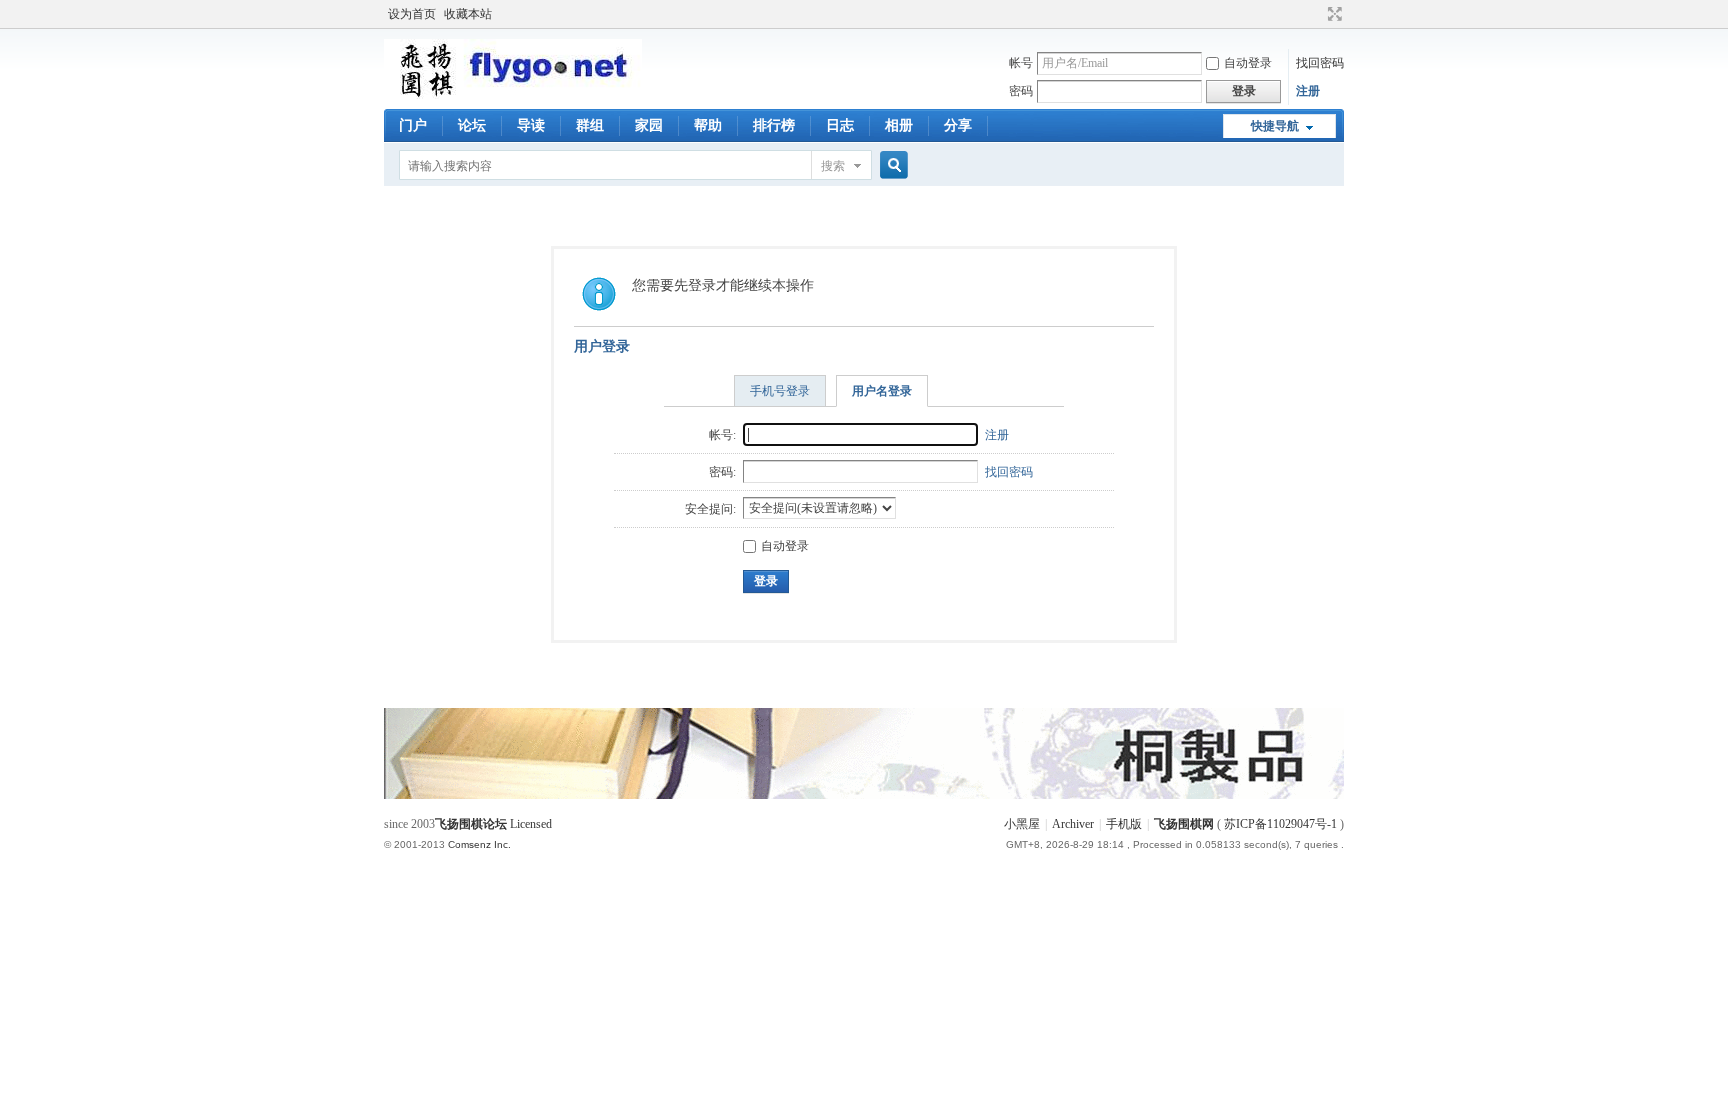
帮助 (708, 125)
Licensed (531, 824)
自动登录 (1248, 63)
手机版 (1124, 824)
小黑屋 (1022, 824)
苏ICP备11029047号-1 (1280, 824)
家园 (649, 125)
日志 (840, 125)
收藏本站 (468, 14)
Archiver (1073, 824)
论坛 (472, 125)
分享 (958, 125)
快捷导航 (1275, 126)
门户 (413, 125)
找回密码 (1320, 63)
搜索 (833, 166)
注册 (1308, 91)
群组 (590, 125)
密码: (722, 472)
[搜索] (891, 165)
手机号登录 (780, 391)
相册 (899, 125)
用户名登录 (882, 391)
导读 (531, 125)
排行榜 (774, 125)
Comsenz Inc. (479, 844)
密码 (1021, 91)
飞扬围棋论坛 (471, 824)
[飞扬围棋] (513, 95)
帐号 (1021, 63)
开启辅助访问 (1316, 14)
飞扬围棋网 (1184, 824)
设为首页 (412, 14)
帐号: (722, 435)
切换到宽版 (1332, 14)
